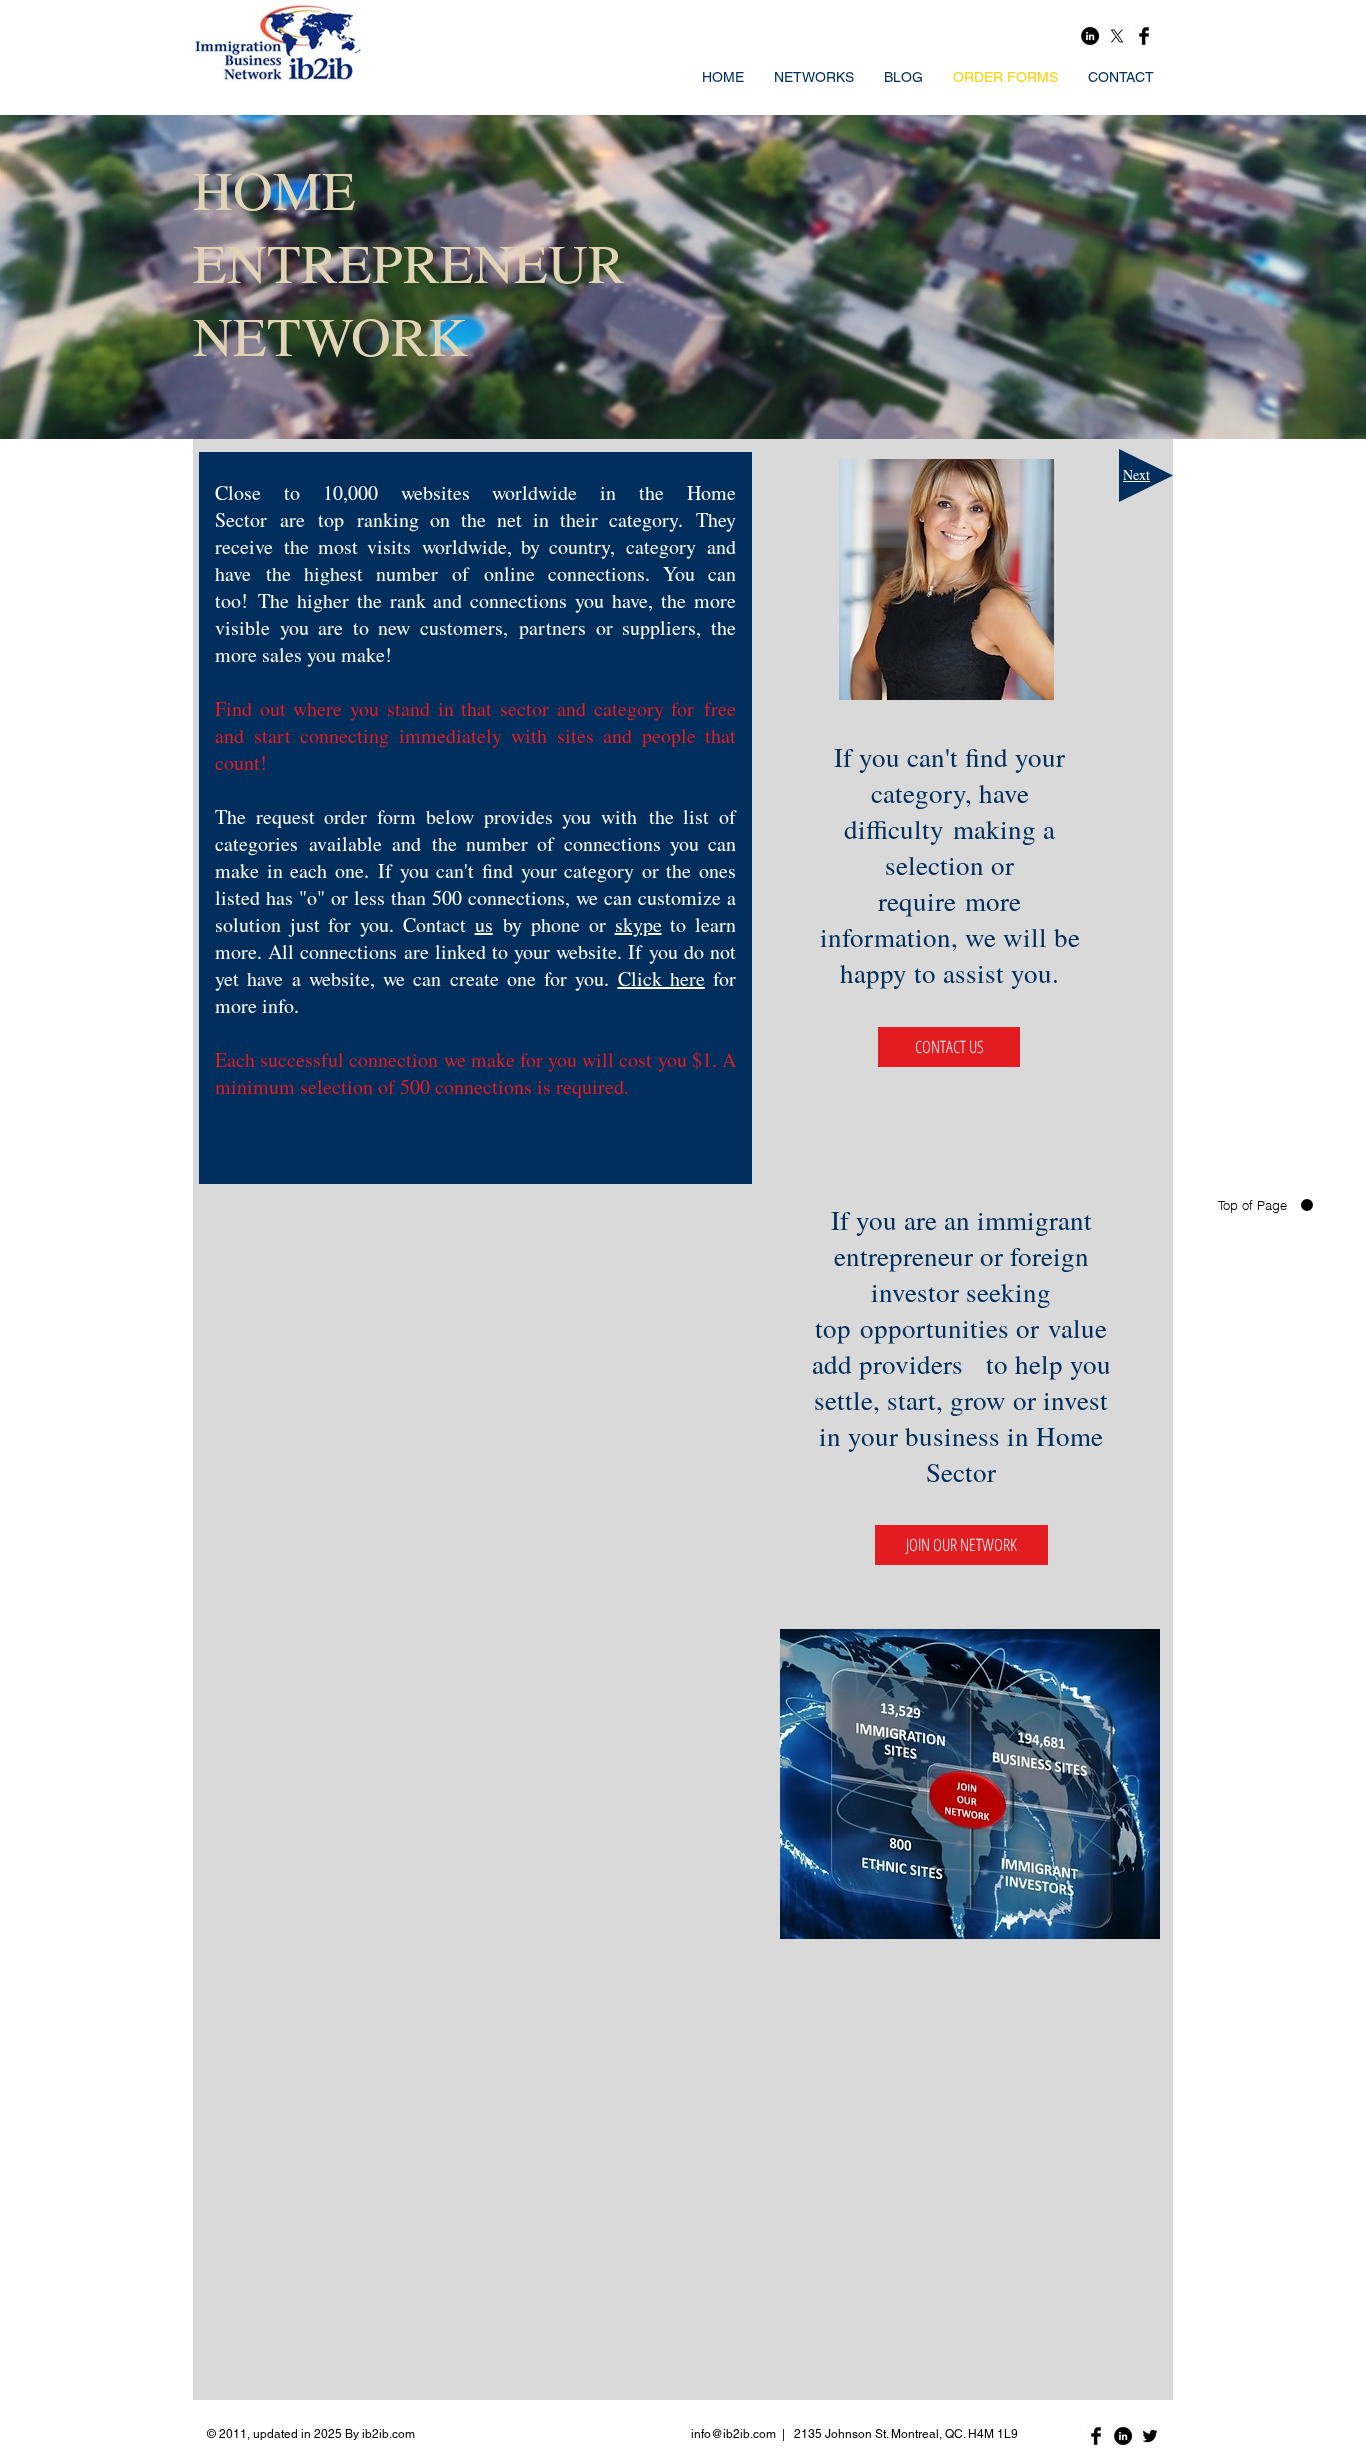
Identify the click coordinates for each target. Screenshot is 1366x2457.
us (484, 924)
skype (638, 924)
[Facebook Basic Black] (1144, 36)
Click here (661, 978)
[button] (961, 1545)
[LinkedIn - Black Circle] (1090, 36)
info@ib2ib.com (733, 2434)
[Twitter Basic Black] (1150, 2436)
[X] (1117, 36)
